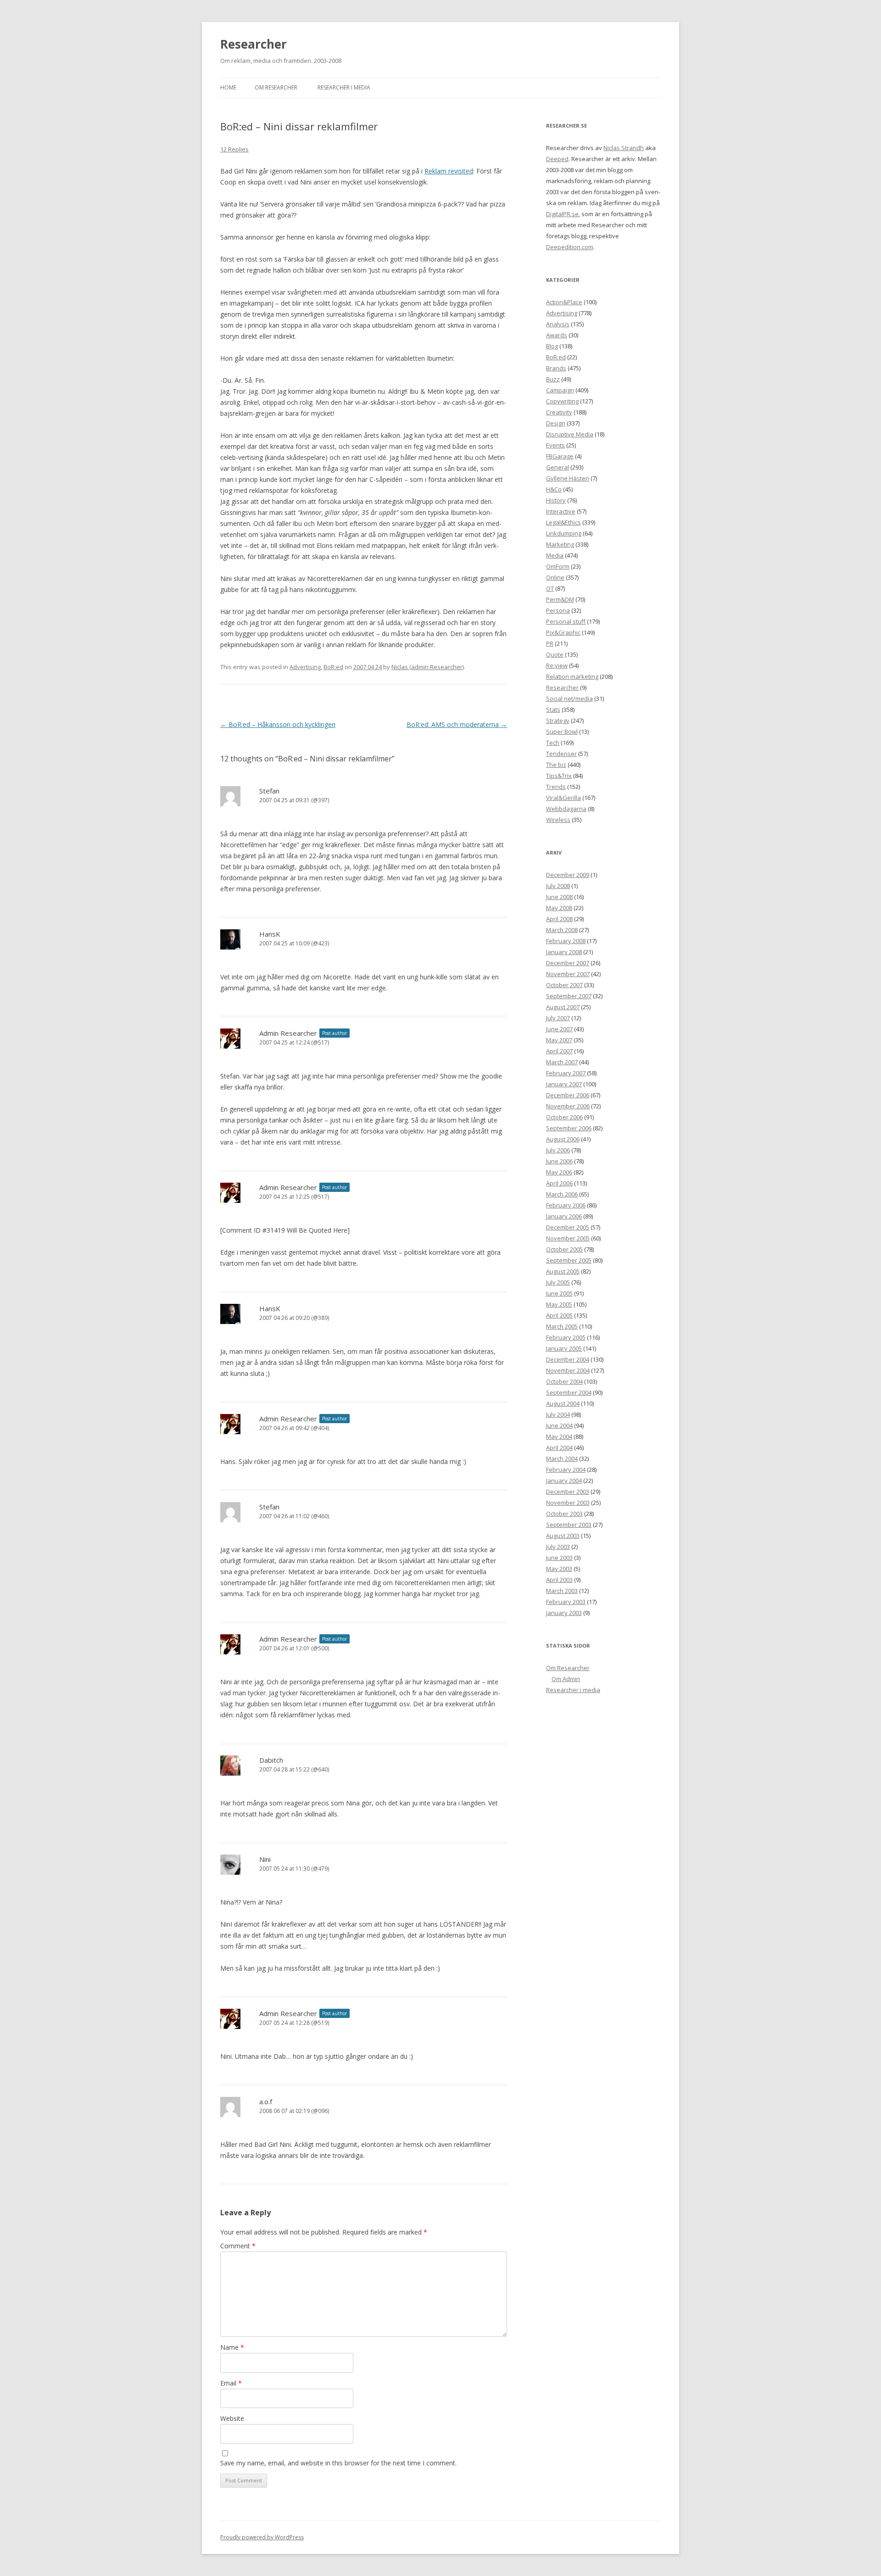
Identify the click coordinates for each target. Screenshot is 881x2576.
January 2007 (564, 1084)
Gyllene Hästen (568, 478)
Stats (553, 710)
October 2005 (564, 1249)
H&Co (554, 489)
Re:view (557, 665)
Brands (556, 368)
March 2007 (562, 1062)
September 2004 (569, 1392)
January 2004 (564, 1481)
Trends (556, 787)
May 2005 (559, 1304)
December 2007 (568, 963)
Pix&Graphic (563, 632)
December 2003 (568, 1492)
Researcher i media (344, 87)
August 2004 (563, 1403)
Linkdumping (564, 533)
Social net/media (569, 698)
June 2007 (559, 1029)
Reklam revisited (449, 171)
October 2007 (564, 985)
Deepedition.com (570, 247)
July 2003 (558, 1547)
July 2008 (558, 886)
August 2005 (563, 1271)
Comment (238, 2246)
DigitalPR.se (562, 214)
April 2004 (559, 1447)
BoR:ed (333, 667)
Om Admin (566, 1679)
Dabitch (271, 1760)
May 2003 (559, 1569)
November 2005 (568, 1238)
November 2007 (568, 974)
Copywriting (562, 401)
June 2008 (559, 897)
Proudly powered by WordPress (262, 2537)
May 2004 (559, 1436)
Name (232, 2347)
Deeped (557, 159)
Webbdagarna (566, 809)
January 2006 (564, 1216)
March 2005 (562, 1326)
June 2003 (559, 1558)
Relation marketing (572, 676)
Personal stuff (566, 621)
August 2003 (563, 1536)
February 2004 (566, 1470)
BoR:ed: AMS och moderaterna (457, 724)
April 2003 (559, 1580)
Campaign (560, 390)
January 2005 (564, 1348)
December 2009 (568, 875)
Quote (555, 654)
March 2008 (562, 930)
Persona (558, 610)
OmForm (558, 566)
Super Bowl (562, 732)
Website (232, 2418)
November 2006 (568, 1106)
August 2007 (563, 1007)
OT (550, 588)
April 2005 (559, 1315)
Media (555, 555)
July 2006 (558, 1150)
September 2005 (569, 1260)
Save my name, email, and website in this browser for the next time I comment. (338, 2463)
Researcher (254, 44)
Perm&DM (560, 599)
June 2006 (559, 1161)
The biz (556, 765)
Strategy (558, 721)
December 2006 (568, 1095)
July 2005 (558, 1282)
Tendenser (561, 754)
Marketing (560, 544)
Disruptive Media (570, 434)
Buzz (553, 379)
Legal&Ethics (563, 522)
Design (556, 423)
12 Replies (234, 149)
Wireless (558, 820)
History (556, 500)
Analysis (558, 324)
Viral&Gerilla (563, 798)
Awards (557, 335)
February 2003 (566, 1602)
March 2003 (562, 1591)
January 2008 (564, 952)
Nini (265, 1859)
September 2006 (569, 1128)
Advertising (305, 667)
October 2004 (564, 1381)
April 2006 (559, 1183)
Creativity (559, 412)
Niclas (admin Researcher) (428, 667)
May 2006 (559, 1172)
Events (555, 445)
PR (550, 643)
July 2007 (558, 1018)
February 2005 (566, 1337)
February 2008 (566, 941)
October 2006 (564, 1117)
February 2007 (566, 1073)
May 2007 (559, 1040)
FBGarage (560, 456)
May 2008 (559, 908)
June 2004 (559, 1425)
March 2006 (562, 1194)
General (558, 467)
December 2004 (568, 1359)
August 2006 (563, 1139)
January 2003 (564, 1613)
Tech (553, 743)
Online (555, 577)
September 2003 (569, 1525)
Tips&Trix (559, 776)
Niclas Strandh (624, 148)
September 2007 (569, 996)
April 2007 (559, 1051)
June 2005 (559, 1293)
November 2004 (568, 1370)
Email (231, 2383)
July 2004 (558, 1414)
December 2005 (568, 1227)
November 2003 (568, 1503)
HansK (270, 934)
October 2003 (564, 1514)
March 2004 (562, 1458)
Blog (552, 346)
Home (228, 87)
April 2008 (559, 919)
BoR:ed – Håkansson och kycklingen (278, 724)
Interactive (561, 511)
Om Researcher (276, 87)
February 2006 (566, 1205)
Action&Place (564, 302)
